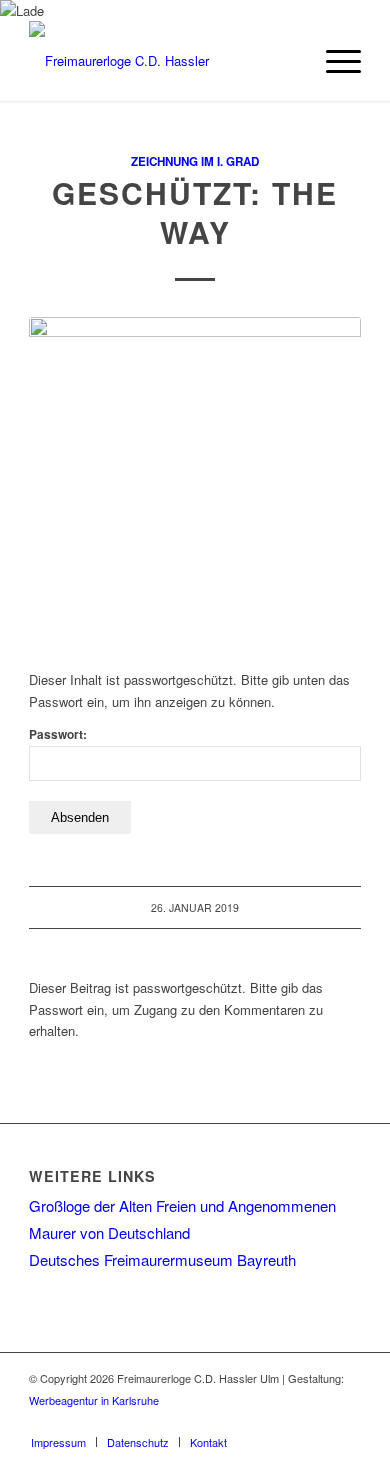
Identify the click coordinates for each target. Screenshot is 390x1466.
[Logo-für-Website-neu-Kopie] (161, 61)
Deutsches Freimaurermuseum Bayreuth (162, 1259)
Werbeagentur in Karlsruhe (94, 1400)
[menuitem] (333, 61)
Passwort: (58, 734)
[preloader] (195, 483)
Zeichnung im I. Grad (195, 161)
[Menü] (333, 61)
